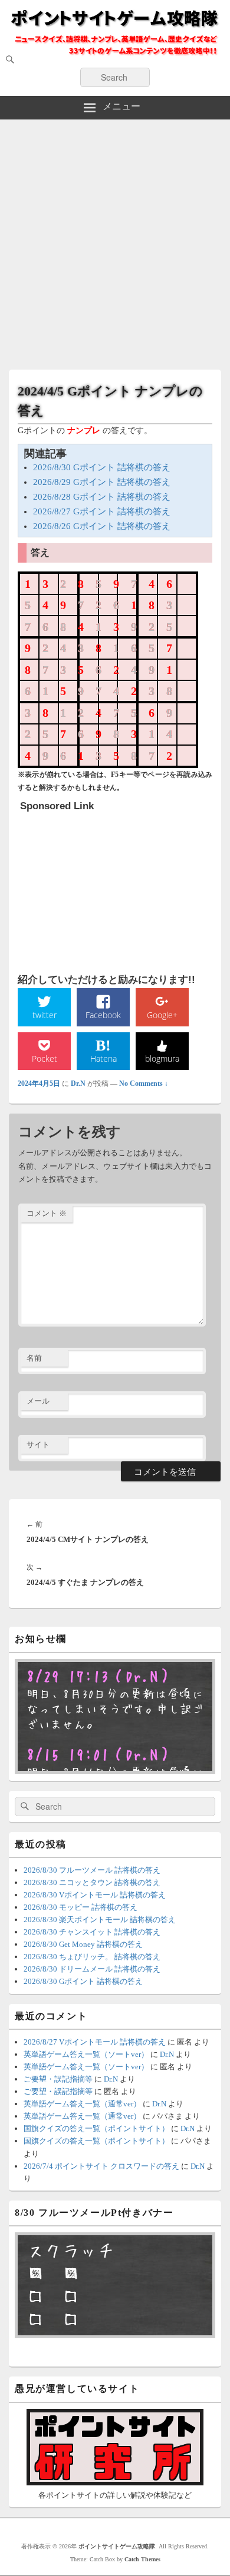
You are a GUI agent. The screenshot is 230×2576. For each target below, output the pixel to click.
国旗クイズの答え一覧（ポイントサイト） (96, 2128)
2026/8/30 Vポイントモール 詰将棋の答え (95, 1895)
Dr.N (78, 1083)
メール (38, 1401)
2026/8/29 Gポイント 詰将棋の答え (102, 482)
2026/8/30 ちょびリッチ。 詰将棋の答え (92, 1957)
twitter (45, 1015)
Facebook (103, 1015)
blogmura (162, 1058)
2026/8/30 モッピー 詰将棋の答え (80, 1907)
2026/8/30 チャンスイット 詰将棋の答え (92, 1932)
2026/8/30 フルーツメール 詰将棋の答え (92, 1870)
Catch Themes (142, 2559)
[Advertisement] (115, 240)
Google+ (162, 1015)
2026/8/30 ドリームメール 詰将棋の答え (92, 1969)
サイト (38, 1445)
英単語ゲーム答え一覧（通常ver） (82, 2104)
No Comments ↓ (144, 1083)
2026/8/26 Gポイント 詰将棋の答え (102, 526)
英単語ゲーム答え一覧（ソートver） (86, 2054)
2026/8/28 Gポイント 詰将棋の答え (102, 497)
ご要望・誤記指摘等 (58, 2079)
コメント (47, 1213)
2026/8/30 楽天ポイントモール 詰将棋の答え (100, 1919)
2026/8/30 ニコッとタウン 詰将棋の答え (92, 1882)
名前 (34, 1358)
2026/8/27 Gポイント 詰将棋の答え (102, 511)
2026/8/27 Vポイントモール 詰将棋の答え (95, 2042)
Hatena (103, 1058)
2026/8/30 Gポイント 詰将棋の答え (102, 467)
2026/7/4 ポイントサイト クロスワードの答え (101, 2166)
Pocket (45, 1058)
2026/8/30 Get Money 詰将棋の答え (83, 1944)
